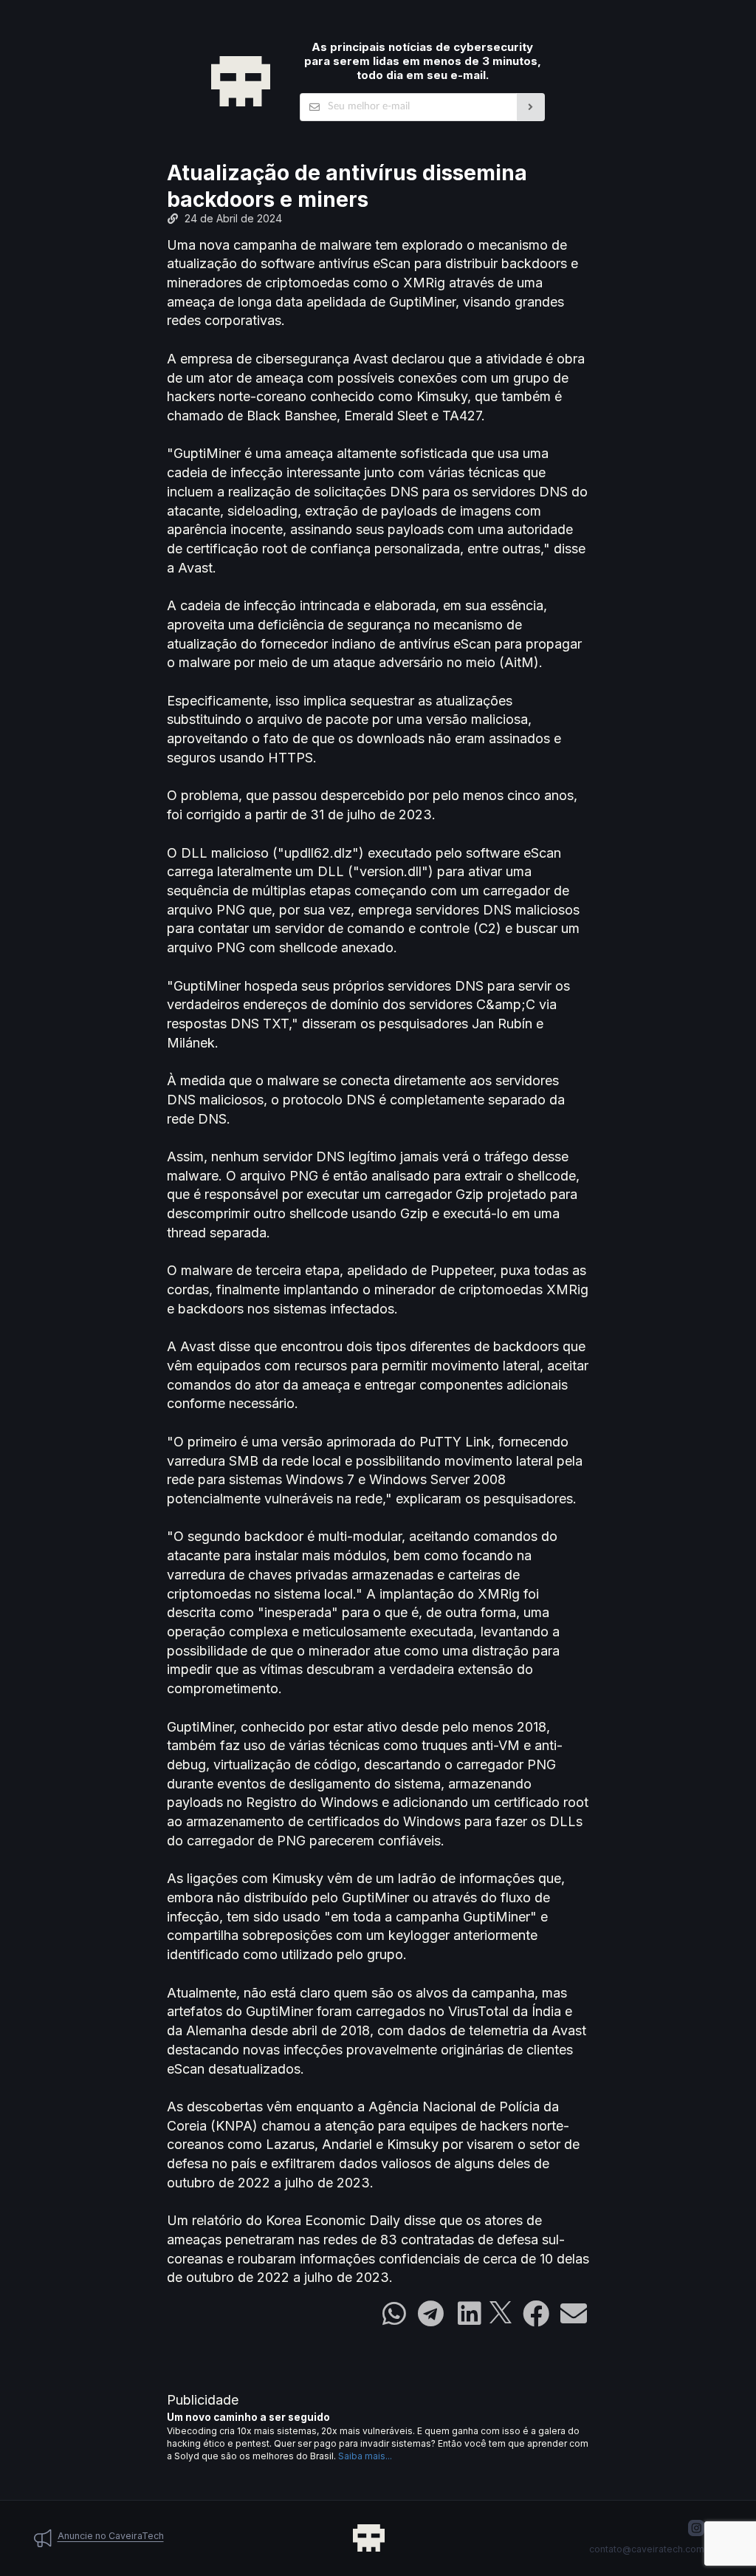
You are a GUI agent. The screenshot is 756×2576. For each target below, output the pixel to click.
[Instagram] (696, 2528)
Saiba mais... (365, 2456)
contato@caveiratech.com (647, 2549)
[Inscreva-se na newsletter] (531, 107)
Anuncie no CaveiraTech (111, 2536)
